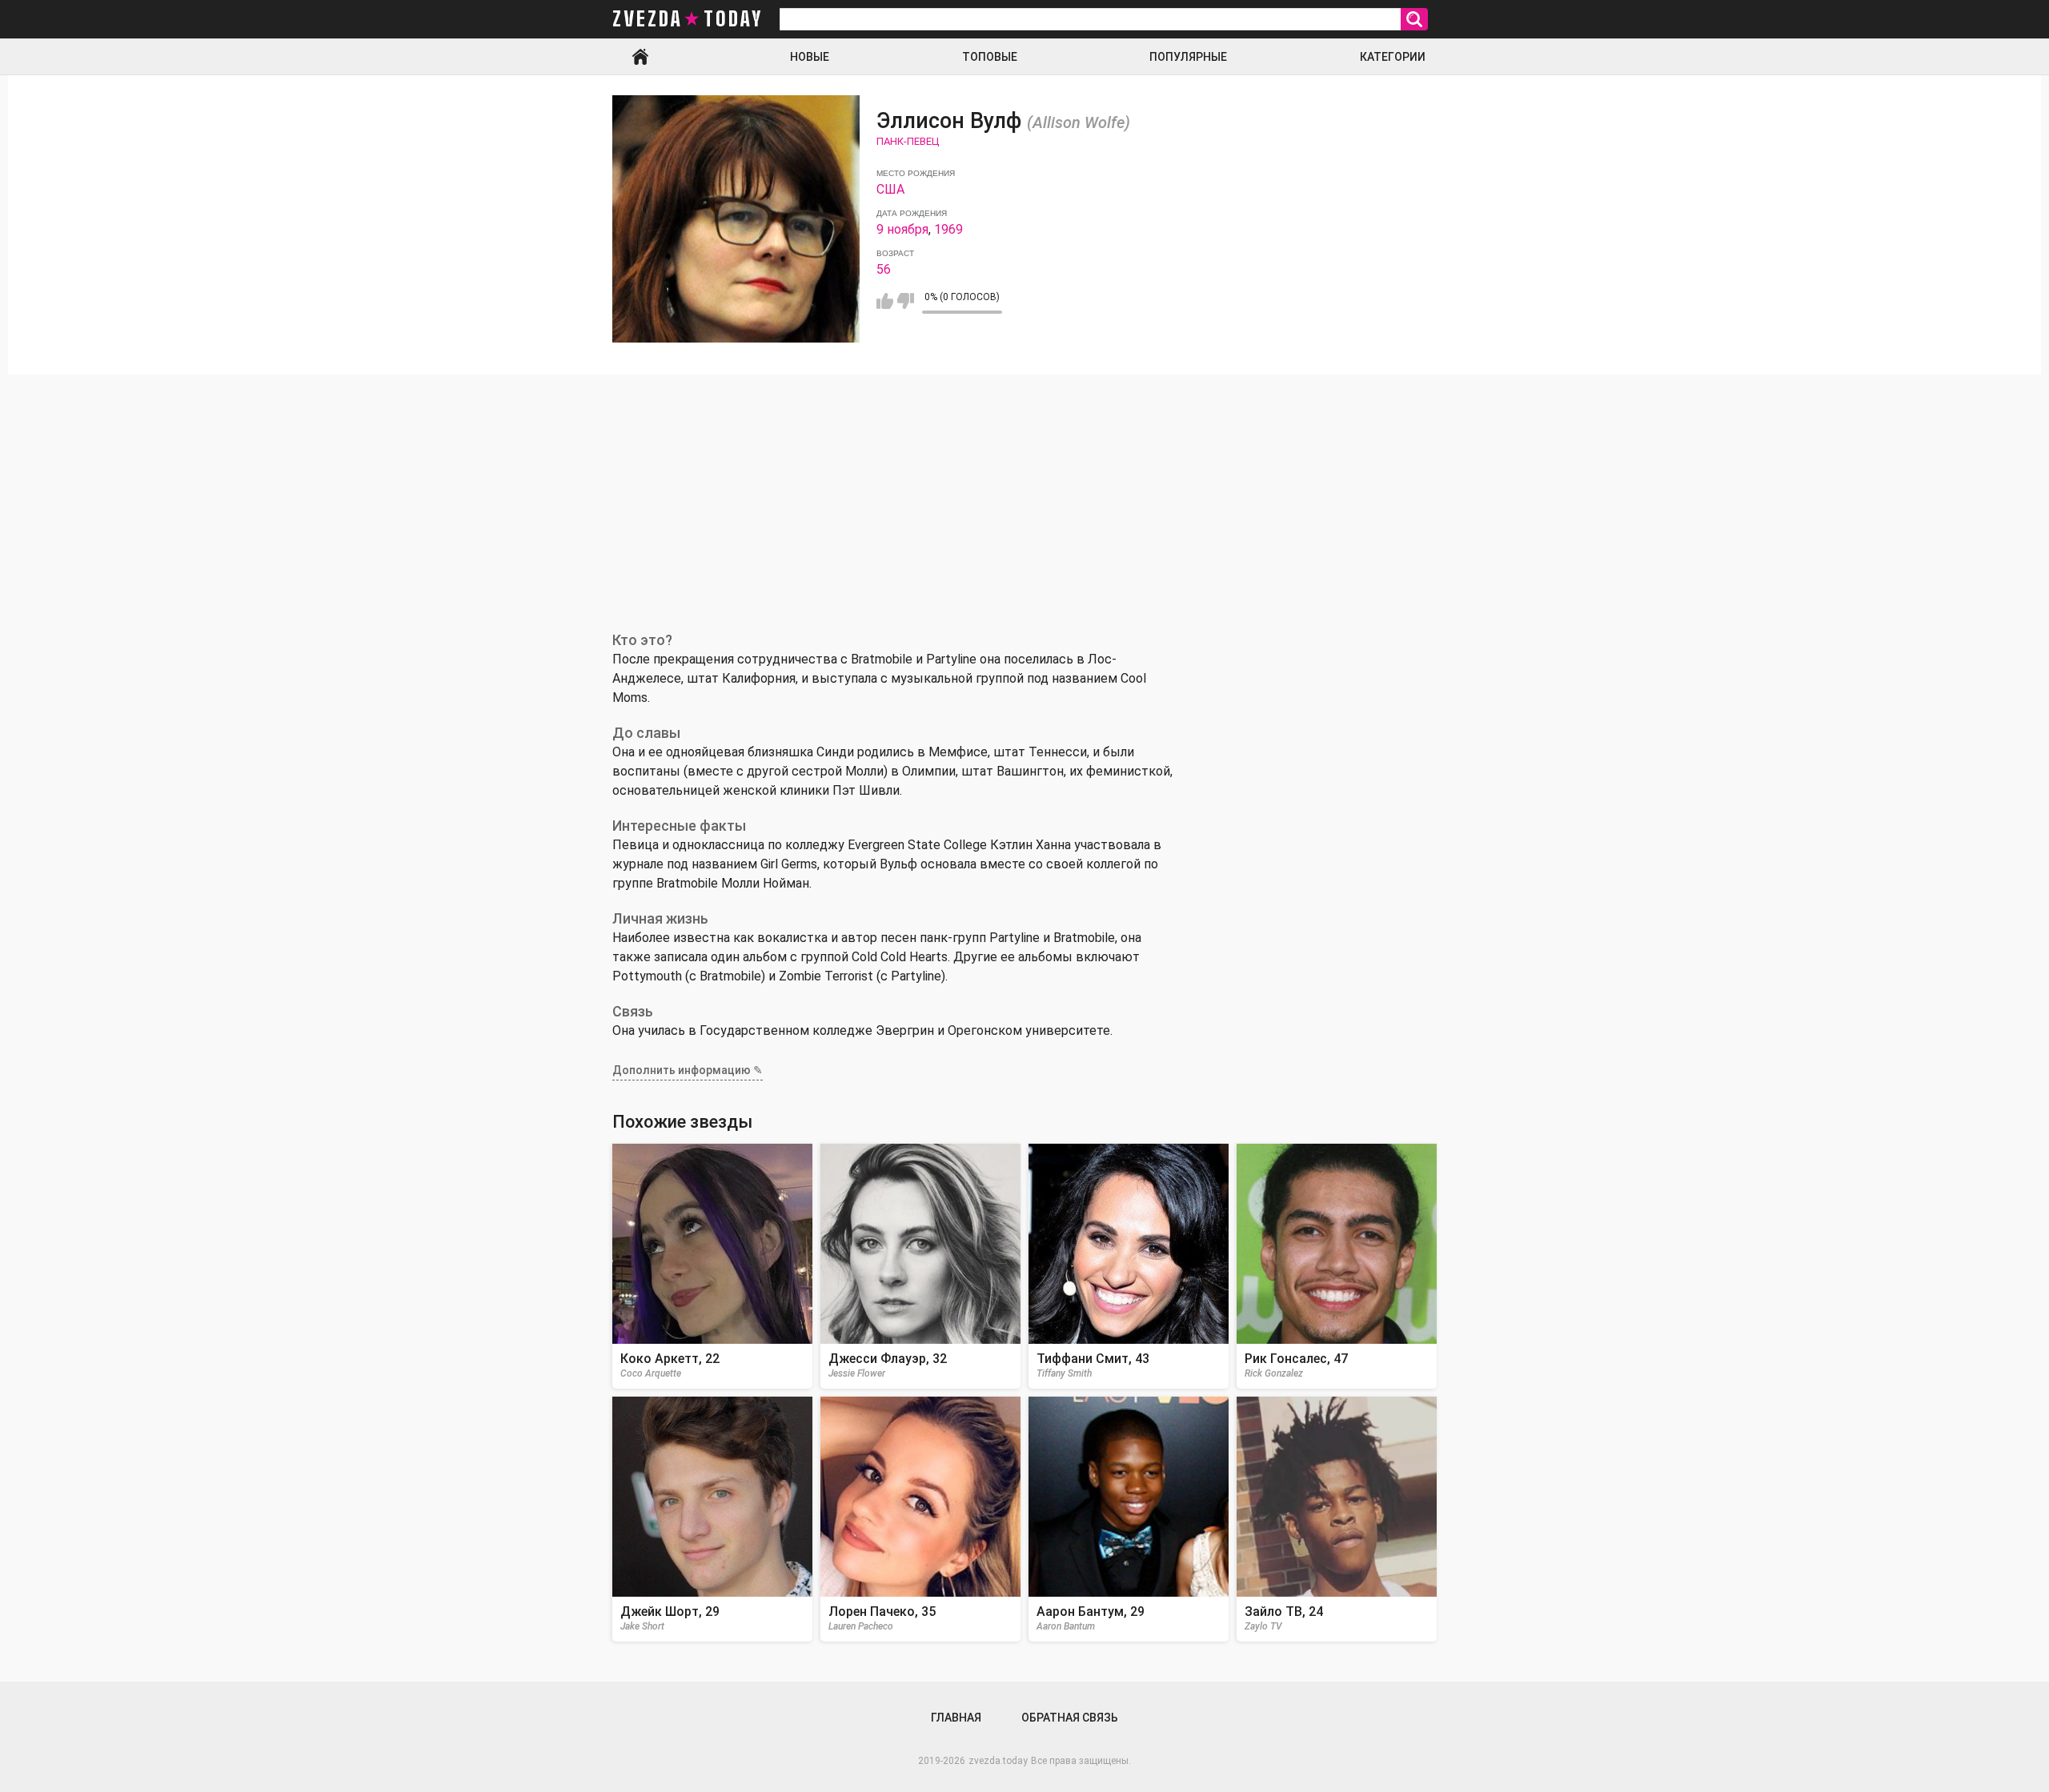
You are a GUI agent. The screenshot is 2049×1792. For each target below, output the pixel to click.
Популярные (1188, 57)
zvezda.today (998, 1761)
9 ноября (902, 229)
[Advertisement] (1024, 495)
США (890, 189)
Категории (1393, 57)
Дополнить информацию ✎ (688, 1070)
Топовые (990, 57)
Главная (640, 57)
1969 (948, 229)
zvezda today (688, 19)
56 (884, 269)
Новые (810, 57)
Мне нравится (885, 301)
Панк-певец (908, 141)
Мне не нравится (906, 301)
